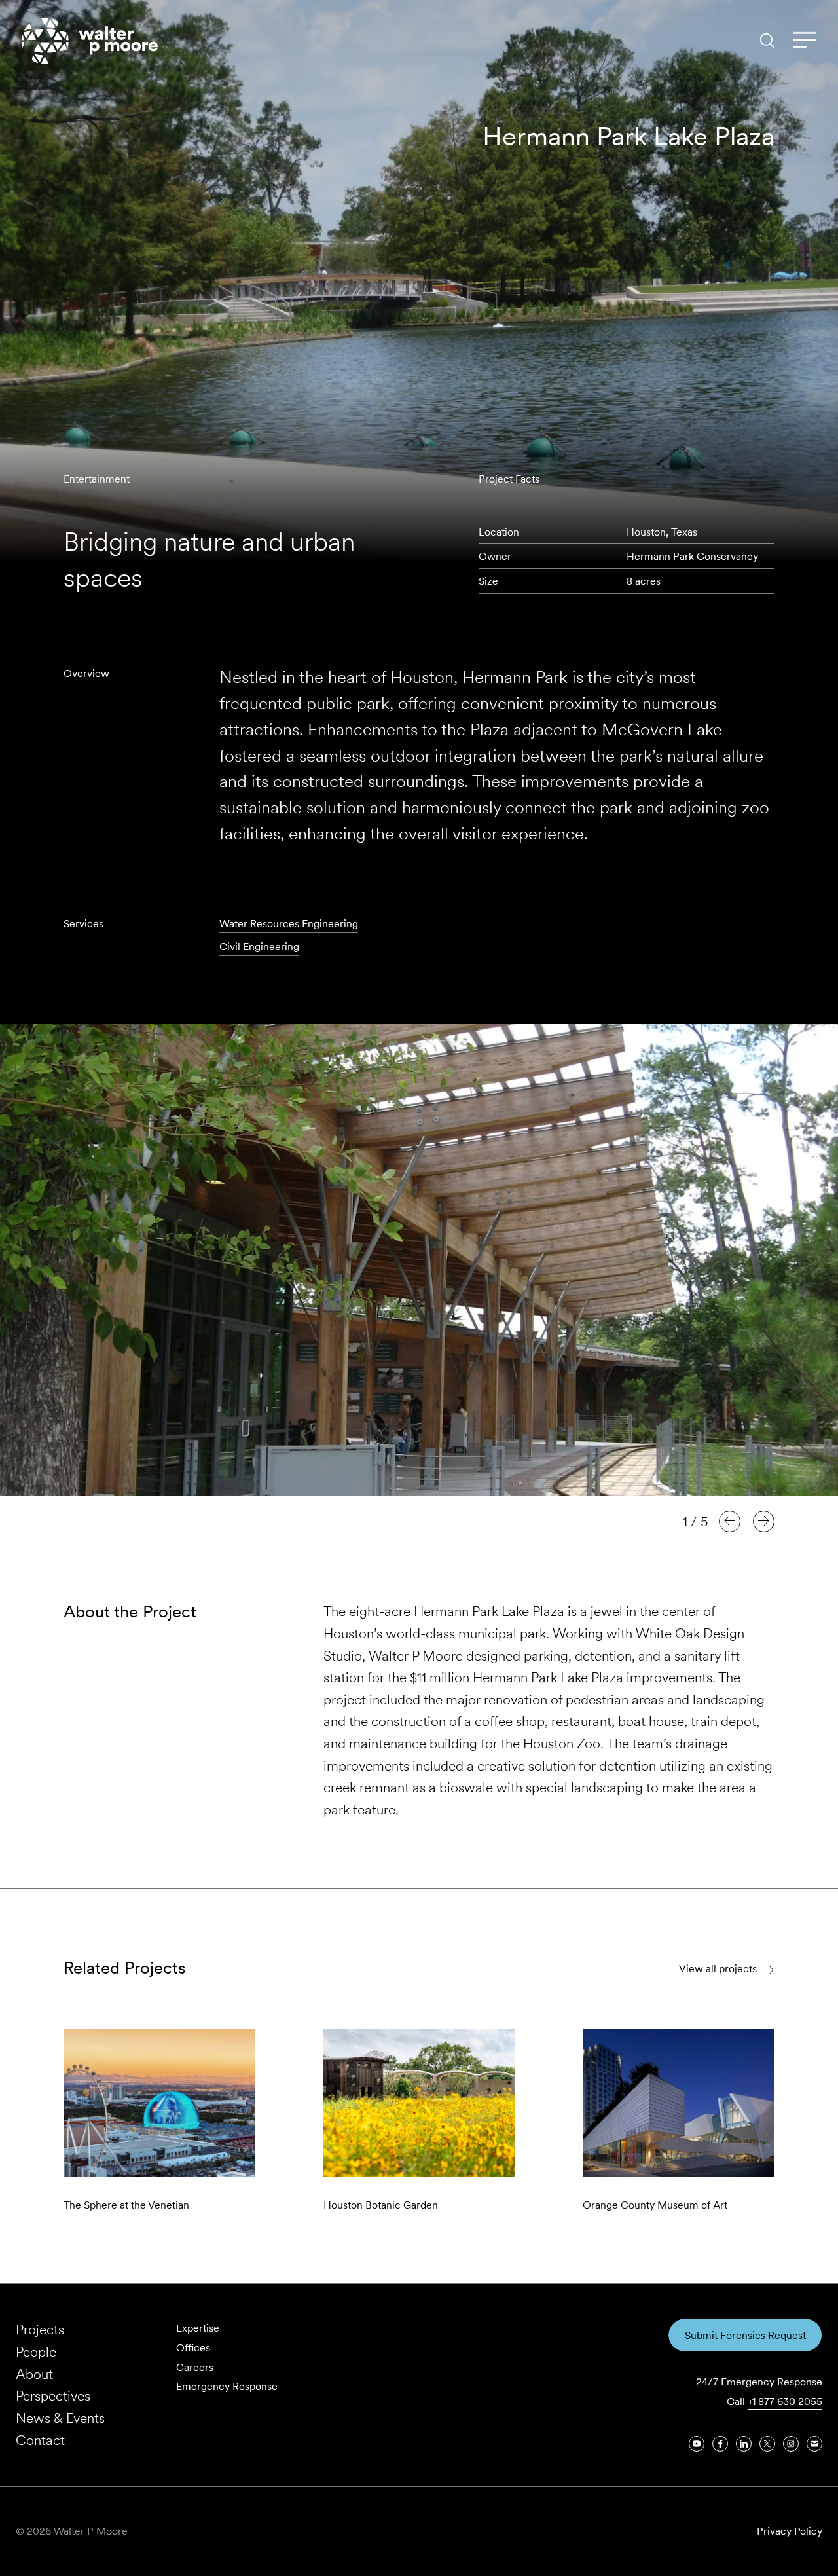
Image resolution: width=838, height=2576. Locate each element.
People (36, 2352)
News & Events (60, 2418)
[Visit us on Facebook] (720, 2444)
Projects (40, 2329)
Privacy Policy (790, 2531)
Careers (195, 2367)
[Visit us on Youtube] (697, 2444)
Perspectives (53, 2396)
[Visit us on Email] (814, 2444)
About (34, 2374)
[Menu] (805, 41)
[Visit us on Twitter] (767, 2444)
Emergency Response (227, 2386)
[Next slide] (764, 1521)
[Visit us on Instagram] (791, 2444)
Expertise (198, 2328)
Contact (40, 2440)
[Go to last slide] (730, 1521)
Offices (193, 2348)
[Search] (767, 41)
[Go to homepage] (90, 41)
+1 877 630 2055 (785, 2401)
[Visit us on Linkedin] (744, 2444)
